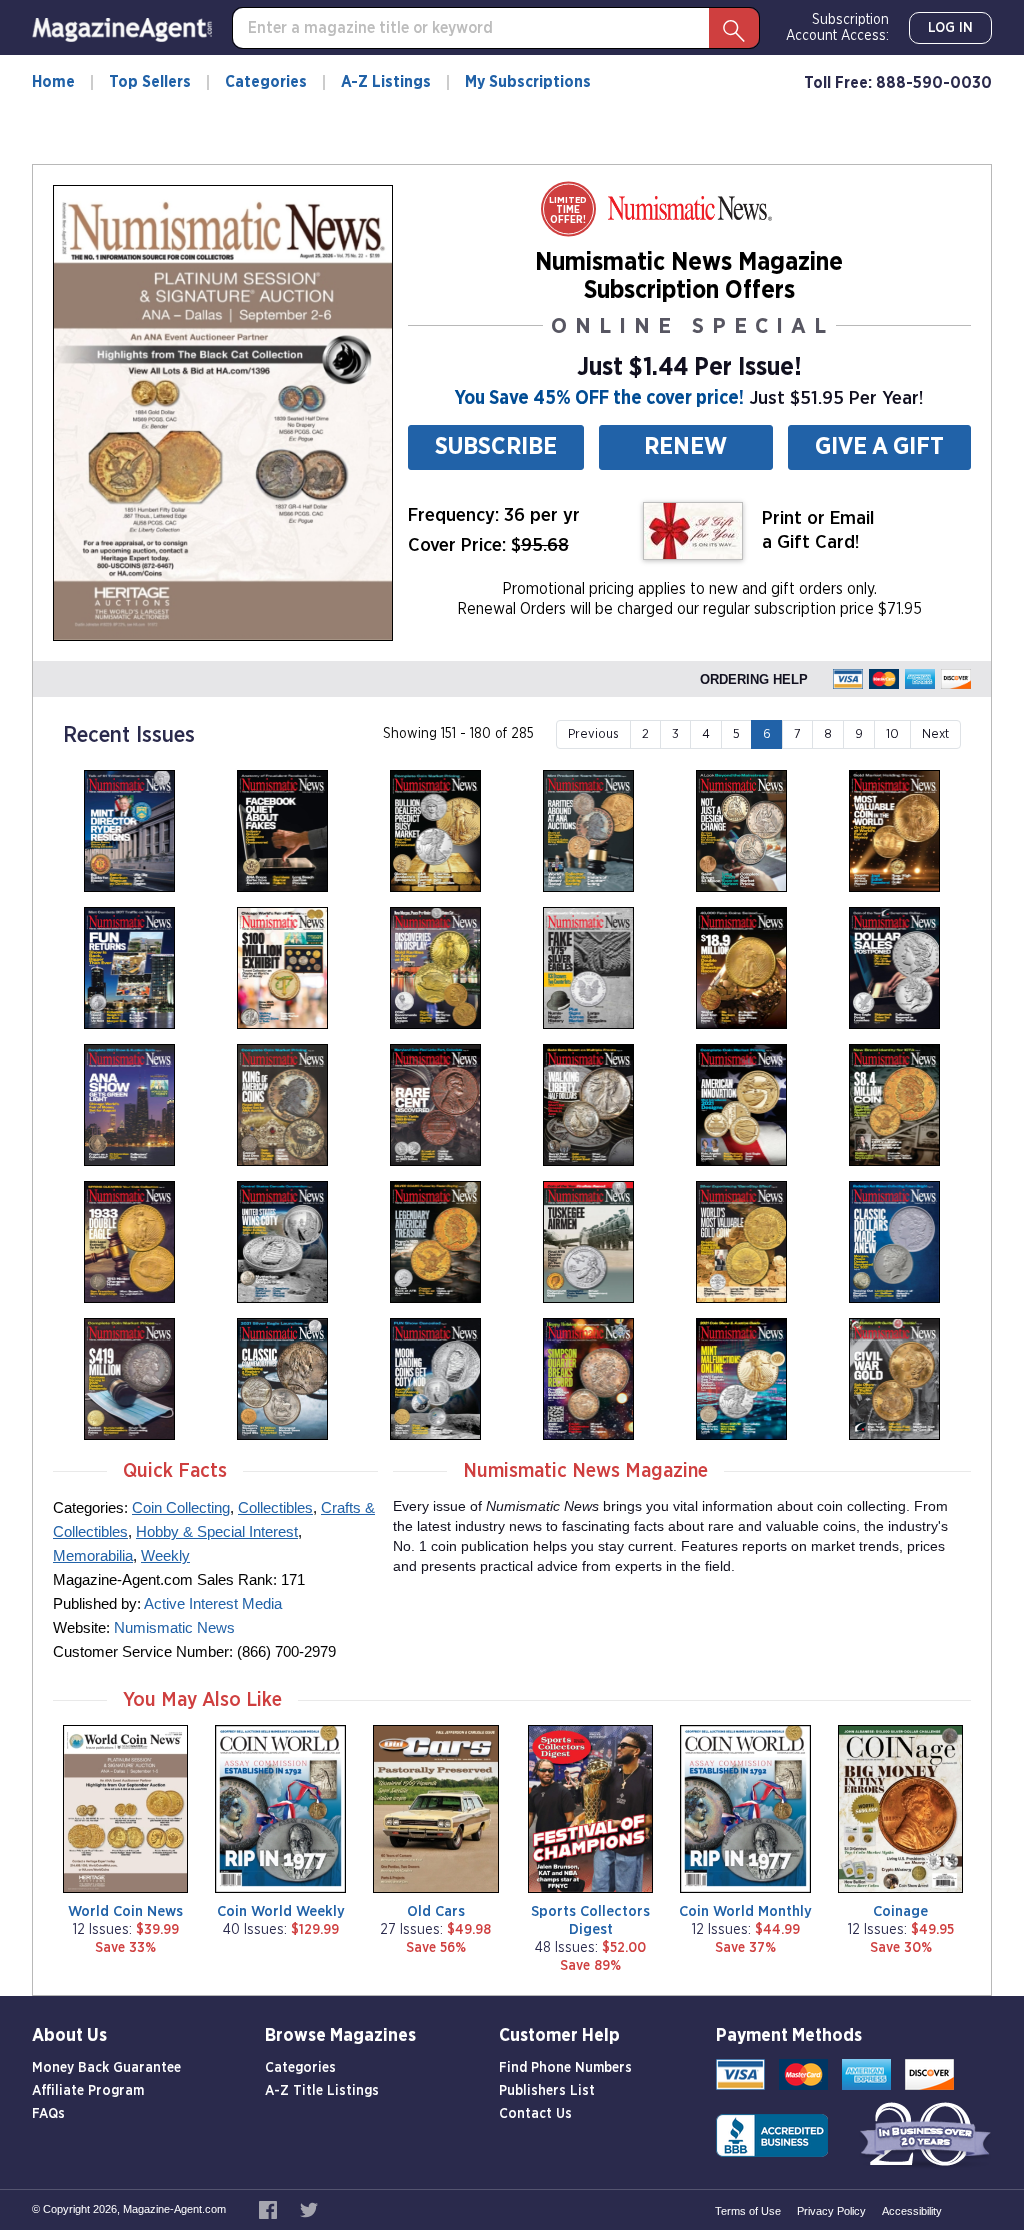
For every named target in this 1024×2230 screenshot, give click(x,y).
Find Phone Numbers (565, 2068)
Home (53, 82)
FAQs (48, 2114)
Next (935, 734)
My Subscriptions (528, 82)
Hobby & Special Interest (217, 1531)
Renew (685, 447)
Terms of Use (748, 2211)
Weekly (165, 1555)
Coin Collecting (181, 1507)
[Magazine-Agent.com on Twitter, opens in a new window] (309, 2209)
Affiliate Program (88, 2091)
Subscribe (496, 447)
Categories (266, 82)
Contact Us (535, 2114)
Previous (593, 734)
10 (892, 734)
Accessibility (912, 2211)
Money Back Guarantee (106, 2068)
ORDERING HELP (754, 679)
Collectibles (275, 1507)
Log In (950, 28)
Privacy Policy (831, 2211)
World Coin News (125, 1911)
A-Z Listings (386, 82)
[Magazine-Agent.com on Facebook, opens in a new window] (269, 2209)
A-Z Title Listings (322, 2091)
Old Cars (436, 1911)
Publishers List (547, 2091)
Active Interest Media (213, 1603)
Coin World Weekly (281, 1911)
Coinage (900, 1911)
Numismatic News (174, 1627)
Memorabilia (93, 1555)
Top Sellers (150, 82)
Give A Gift (879, 447)
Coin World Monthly (745, 1911)
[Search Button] (734, 28)
